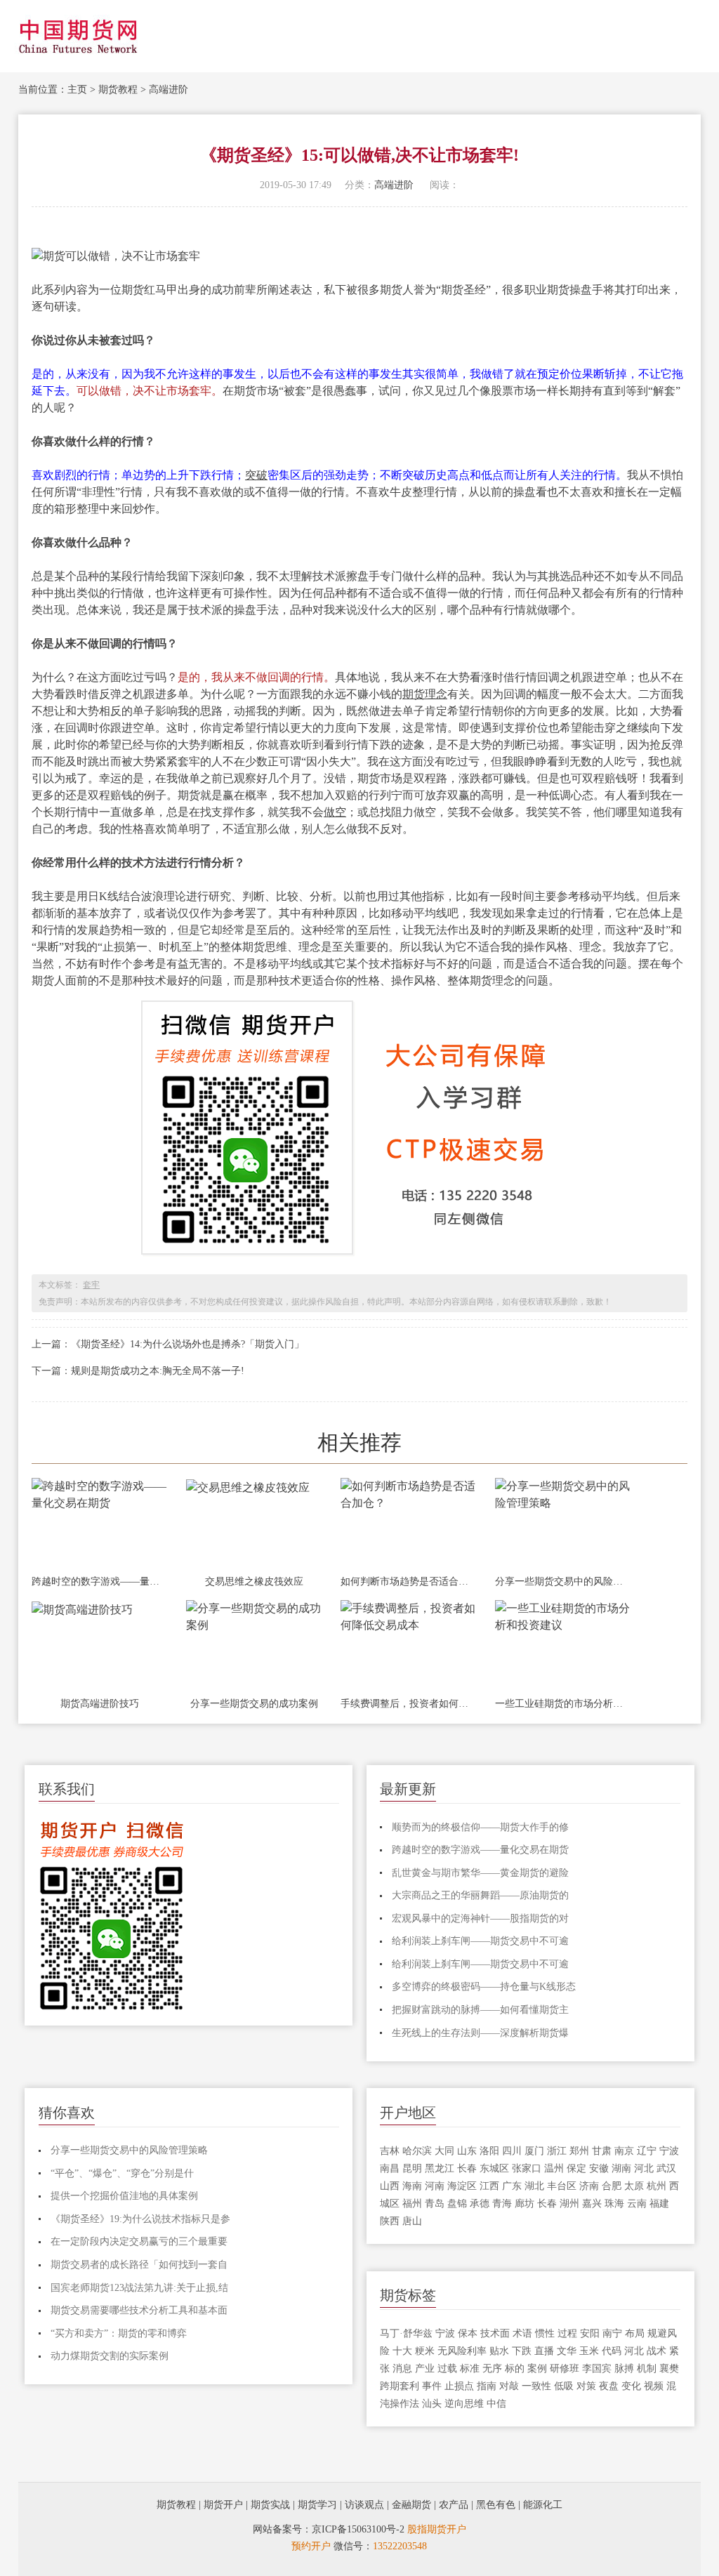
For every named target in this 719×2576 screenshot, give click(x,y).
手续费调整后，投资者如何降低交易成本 (409, 1704)
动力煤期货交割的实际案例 (110, 2356)
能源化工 (543, 2505)
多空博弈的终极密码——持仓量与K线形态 (484, 1987)
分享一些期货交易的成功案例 (254, 1704)
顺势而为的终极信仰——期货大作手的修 (480, 1827)
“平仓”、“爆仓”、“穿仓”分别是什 (122, 2173)
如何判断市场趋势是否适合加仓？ (409, 1581)
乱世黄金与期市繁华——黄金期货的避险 (480, 1873)
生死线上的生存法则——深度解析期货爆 (480, 2033)
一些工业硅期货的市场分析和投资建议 (563, 1704)
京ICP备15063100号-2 (358, 2529)
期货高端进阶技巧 (100, 1704)
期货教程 (118, 90)
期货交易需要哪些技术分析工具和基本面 (139, 2310)
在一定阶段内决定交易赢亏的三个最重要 (139, 2241)
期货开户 (223, 2505)
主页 (77, 90)
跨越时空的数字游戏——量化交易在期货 (100, 1581)
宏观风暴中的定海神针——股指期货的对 (480, 1918)
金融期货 (411, 2505)
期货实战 (270, 2505)
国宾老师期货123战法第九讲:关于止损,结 (139, 2288)
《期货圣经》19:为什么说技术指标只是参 (140, 2219)
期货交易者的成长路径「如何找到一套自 (139, 2265)
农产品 (454, 2505)
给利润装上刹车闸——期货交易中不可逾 (480, 1941)
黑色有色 (496, 2505)
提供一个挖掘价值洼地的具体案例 (124, 2196)
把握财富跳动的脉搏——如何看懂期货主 (480, 2010)
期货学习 (317, 2505)
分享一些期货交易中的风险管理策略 (563, 1581)
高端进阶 (169, 90)
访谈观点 (364, 2505)
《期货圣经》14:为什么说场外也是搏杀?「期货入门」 (187, 1344)
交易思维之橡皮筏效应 (254, 1581)
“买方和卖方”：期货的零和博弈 (119, 2333)
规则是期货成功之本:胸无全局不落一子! (158, 1371)
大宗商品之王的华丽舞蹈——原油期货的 (480, 1895)
